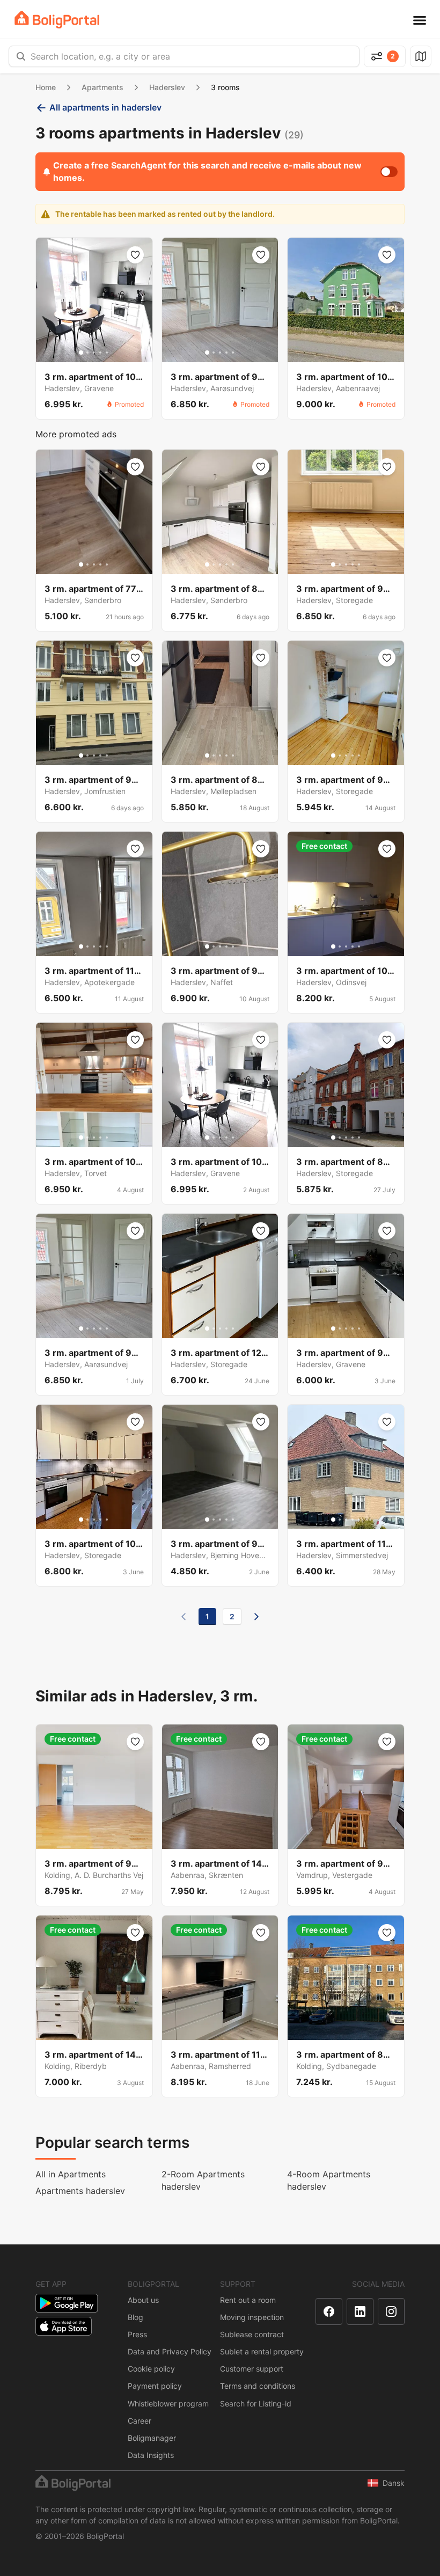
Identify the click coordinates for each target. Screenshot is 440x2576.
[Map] (421, 56)
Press (137, 2334)
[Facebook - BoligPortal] (329, 2311)
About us (143, 2300)
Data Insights (151, 2455)
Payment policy (155, 2386)
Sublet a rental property (262, 2351)
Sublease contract (252, 2334)
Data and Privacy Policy (170, 2351)
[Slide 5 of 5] (107, 353)
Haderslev (167, 87)
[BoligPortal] (57, 20)
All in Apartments (71, 2174)
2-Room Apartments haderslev (203, 2180)
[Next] (256, 1617)
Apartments (102, 87)
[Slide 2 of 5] (87, 353)
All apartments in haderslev (105, 107)
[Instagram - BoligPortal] (391, 2311)
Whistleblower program (168, 2403)
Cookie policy (151, 2369)
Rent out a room (248, 2300)
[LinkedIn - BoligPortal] (360, 2311)
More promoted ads (76, 434)
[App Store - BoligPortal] (64, 2326)
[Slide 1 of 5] (81, 353)
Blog (135, 2317)
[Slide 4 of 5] (100, 353)
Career (140, 2421)
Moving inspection (252, 2317)
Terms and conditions (258, 2386)
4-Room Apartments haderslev (329, 2180)
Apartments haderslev (80, 2191)
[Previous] (184, 1617)
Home (46, 87)
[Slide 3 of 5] (94, 353)
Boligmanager (152, 2438)
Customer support (252, 2369)
